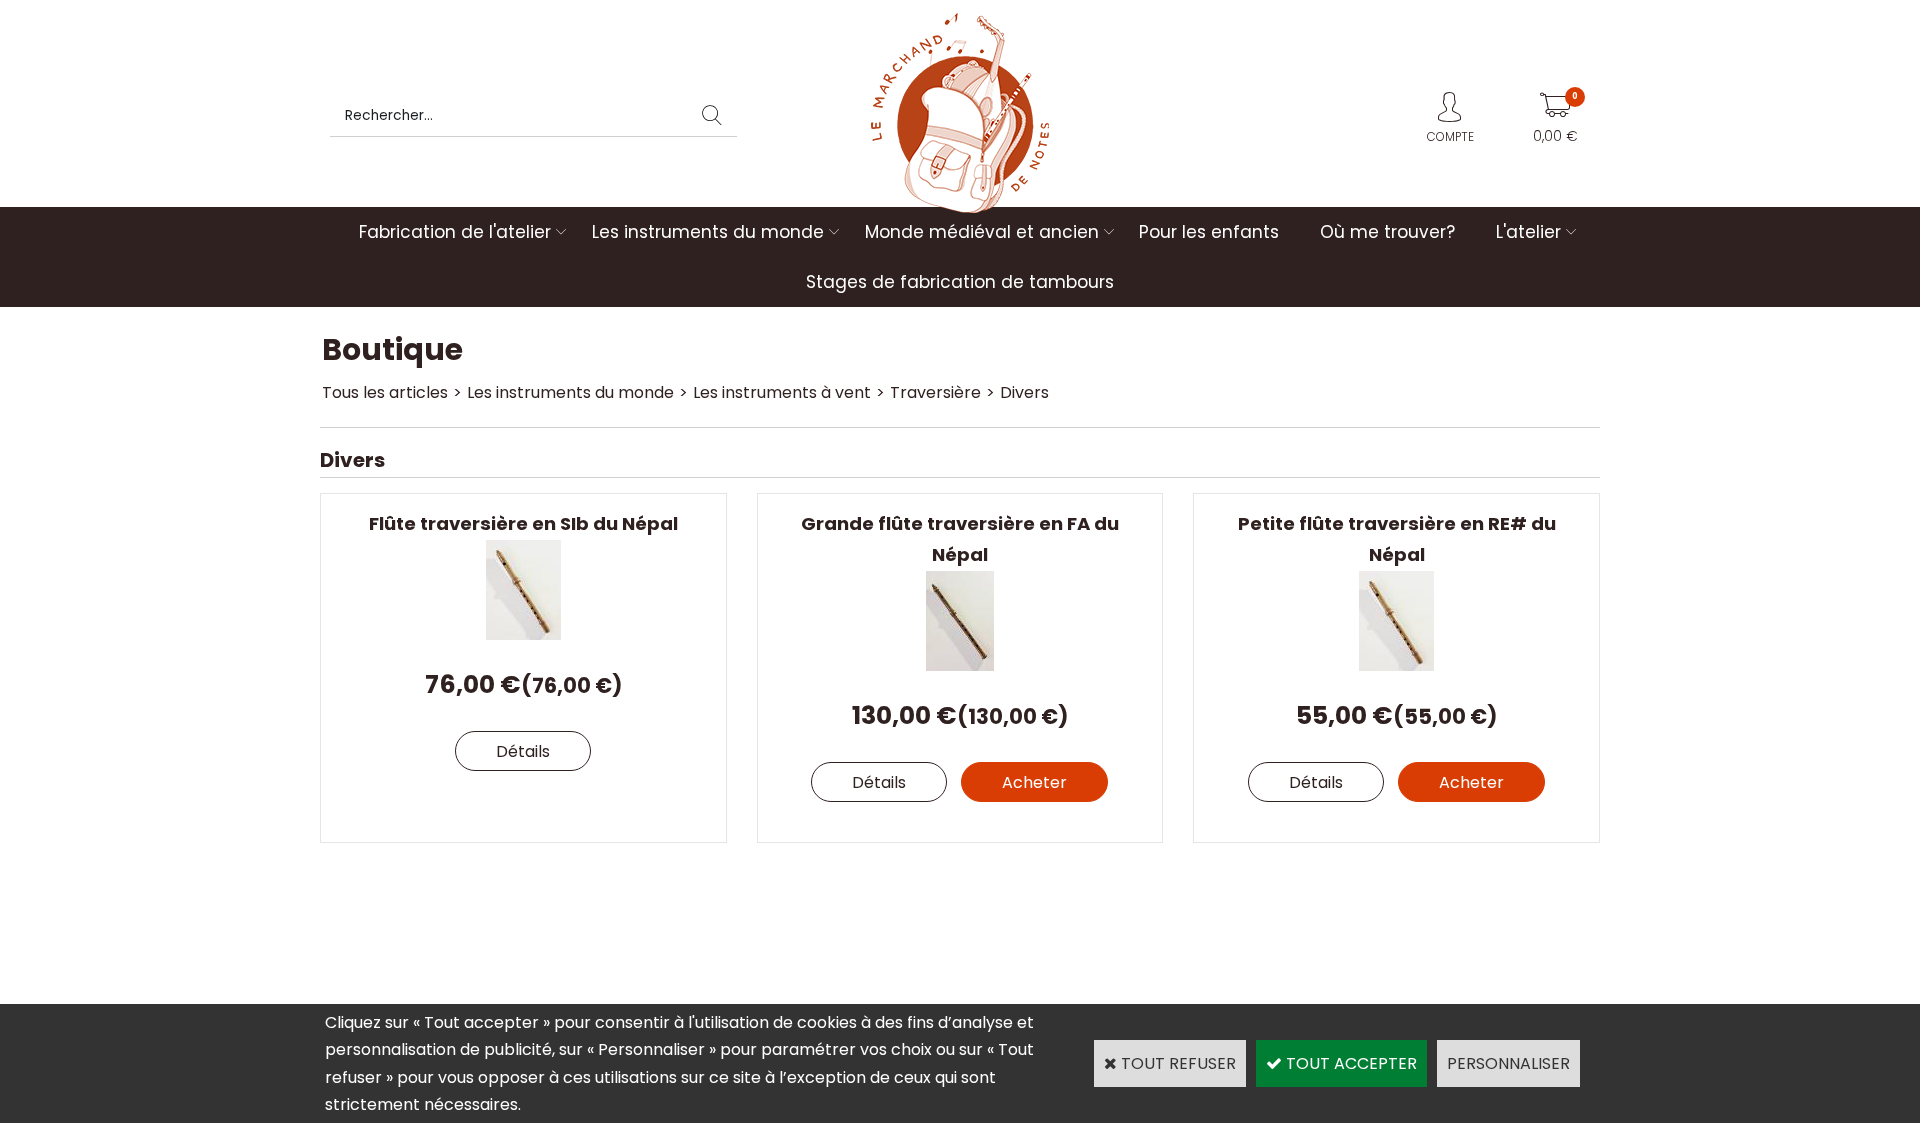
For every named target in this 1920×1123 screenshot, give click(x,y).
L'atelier (1528, 232)
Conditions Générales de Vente (1380, 917)
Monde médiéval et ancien (982, 232)
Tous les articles (385, 392)
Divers (1024, 392)
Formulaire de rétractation (1363, 944)
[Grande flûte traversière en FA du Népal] (960, 665)
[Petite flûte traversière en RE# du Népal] (1396, 665)
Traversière (935, 392)
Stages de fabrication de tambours (960, 282)
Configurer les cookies (413, 972)
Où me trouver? (1387, 232)
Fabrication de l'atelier (455, 232)
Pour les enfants (1209, 232)
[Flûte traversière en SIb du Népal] (523, 634)
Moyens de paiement (1034, 917)
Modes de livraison (714, 917)
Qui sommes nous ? (404, 917)
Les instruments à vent (782, 392)
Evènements (1005, 944)
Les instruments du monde (708, 232)
